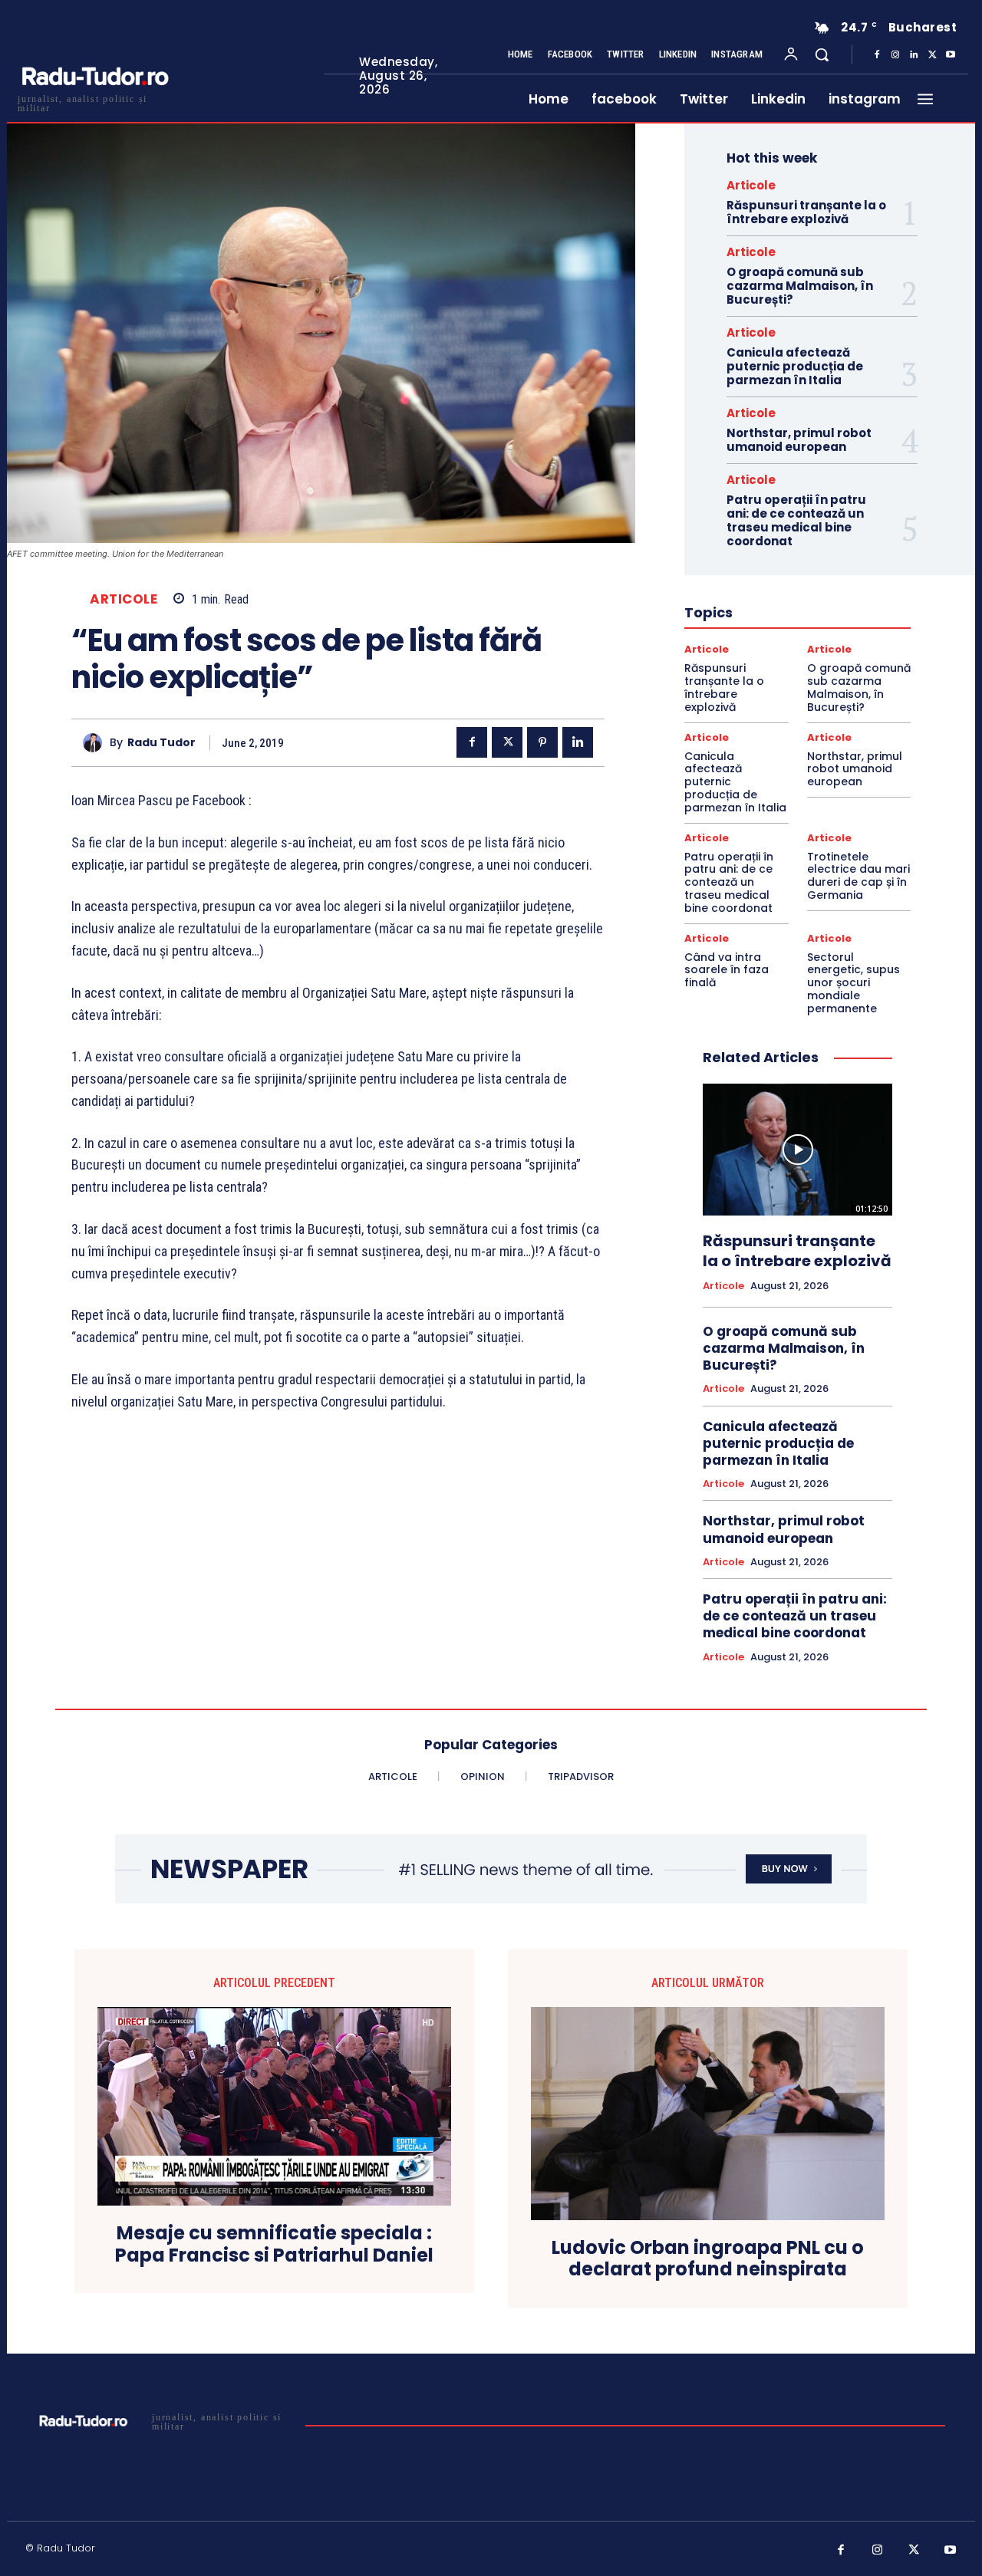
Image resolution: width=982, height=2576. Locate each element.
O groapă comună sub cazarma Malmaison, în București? (800, 286)
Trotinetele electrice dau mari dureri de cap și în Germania (858, 876)
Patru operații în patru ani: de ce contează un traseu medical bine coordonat (796, 520)
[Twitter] (932, 55)
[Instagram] (895, 55)
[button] (822, 54)
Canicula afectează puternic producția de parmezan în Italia (795, 366)
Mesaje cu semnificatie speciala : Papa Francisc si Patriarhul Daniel (274, 2245)
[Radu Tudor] (96, 743)
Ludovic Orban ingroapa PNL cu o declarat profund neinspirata (708, 2259)
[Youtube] (951, 55)
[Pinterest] (542, 742)
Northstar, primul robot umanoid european (799, 440)
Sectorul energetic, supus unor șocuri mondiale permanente (853, 983)
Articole (124, 599)
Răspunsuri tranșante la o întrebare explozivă (806, 212)
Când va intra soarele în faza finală (727, 970)
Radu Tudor (161, 743)
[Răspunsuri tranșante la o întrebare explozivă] (797, 1150)
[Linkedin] (914, 55)
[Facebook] (877, 55)
